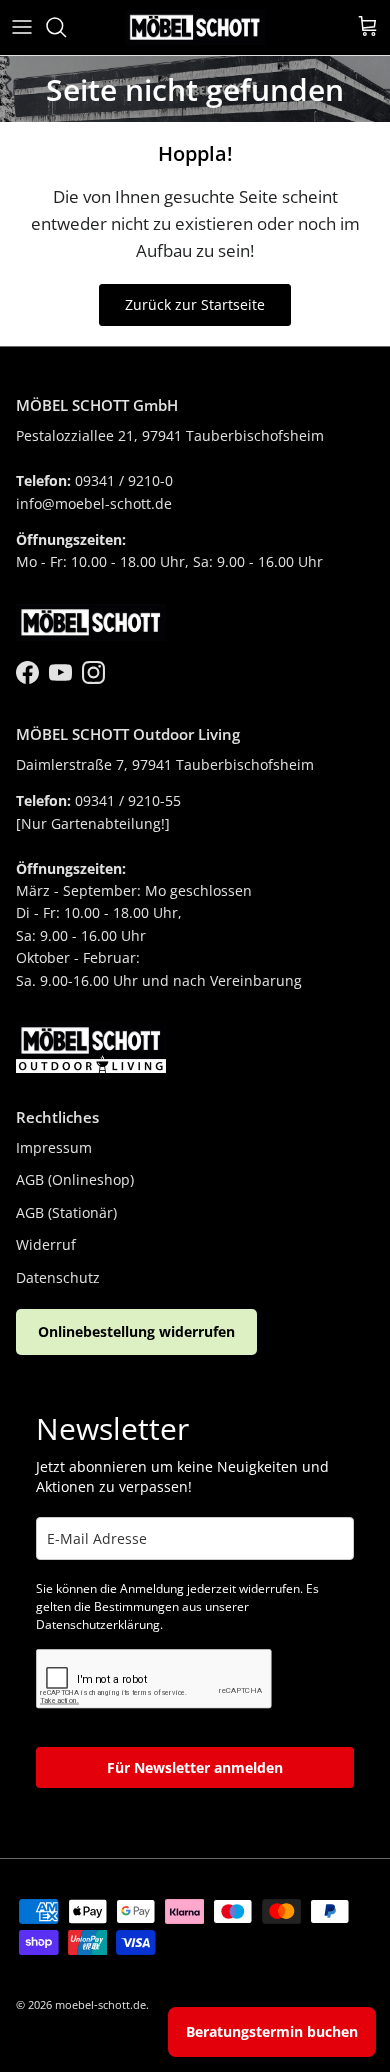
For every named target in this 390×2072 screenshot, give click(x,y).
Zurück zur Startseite (195, 304)
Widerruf (46, 1244)
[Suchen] (66, 27)
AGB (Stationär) (66, 1212)
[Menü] (22, 27)
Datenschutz (58, 1277)
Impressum (54, 1147)
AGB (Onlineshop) (75, 1179)
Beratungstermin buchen (272, 2031)
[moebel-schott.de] (195, 27)
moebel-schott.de (100, 2004)
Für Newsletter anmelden (195, 1767)
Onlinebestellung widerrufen (136, 1331)
